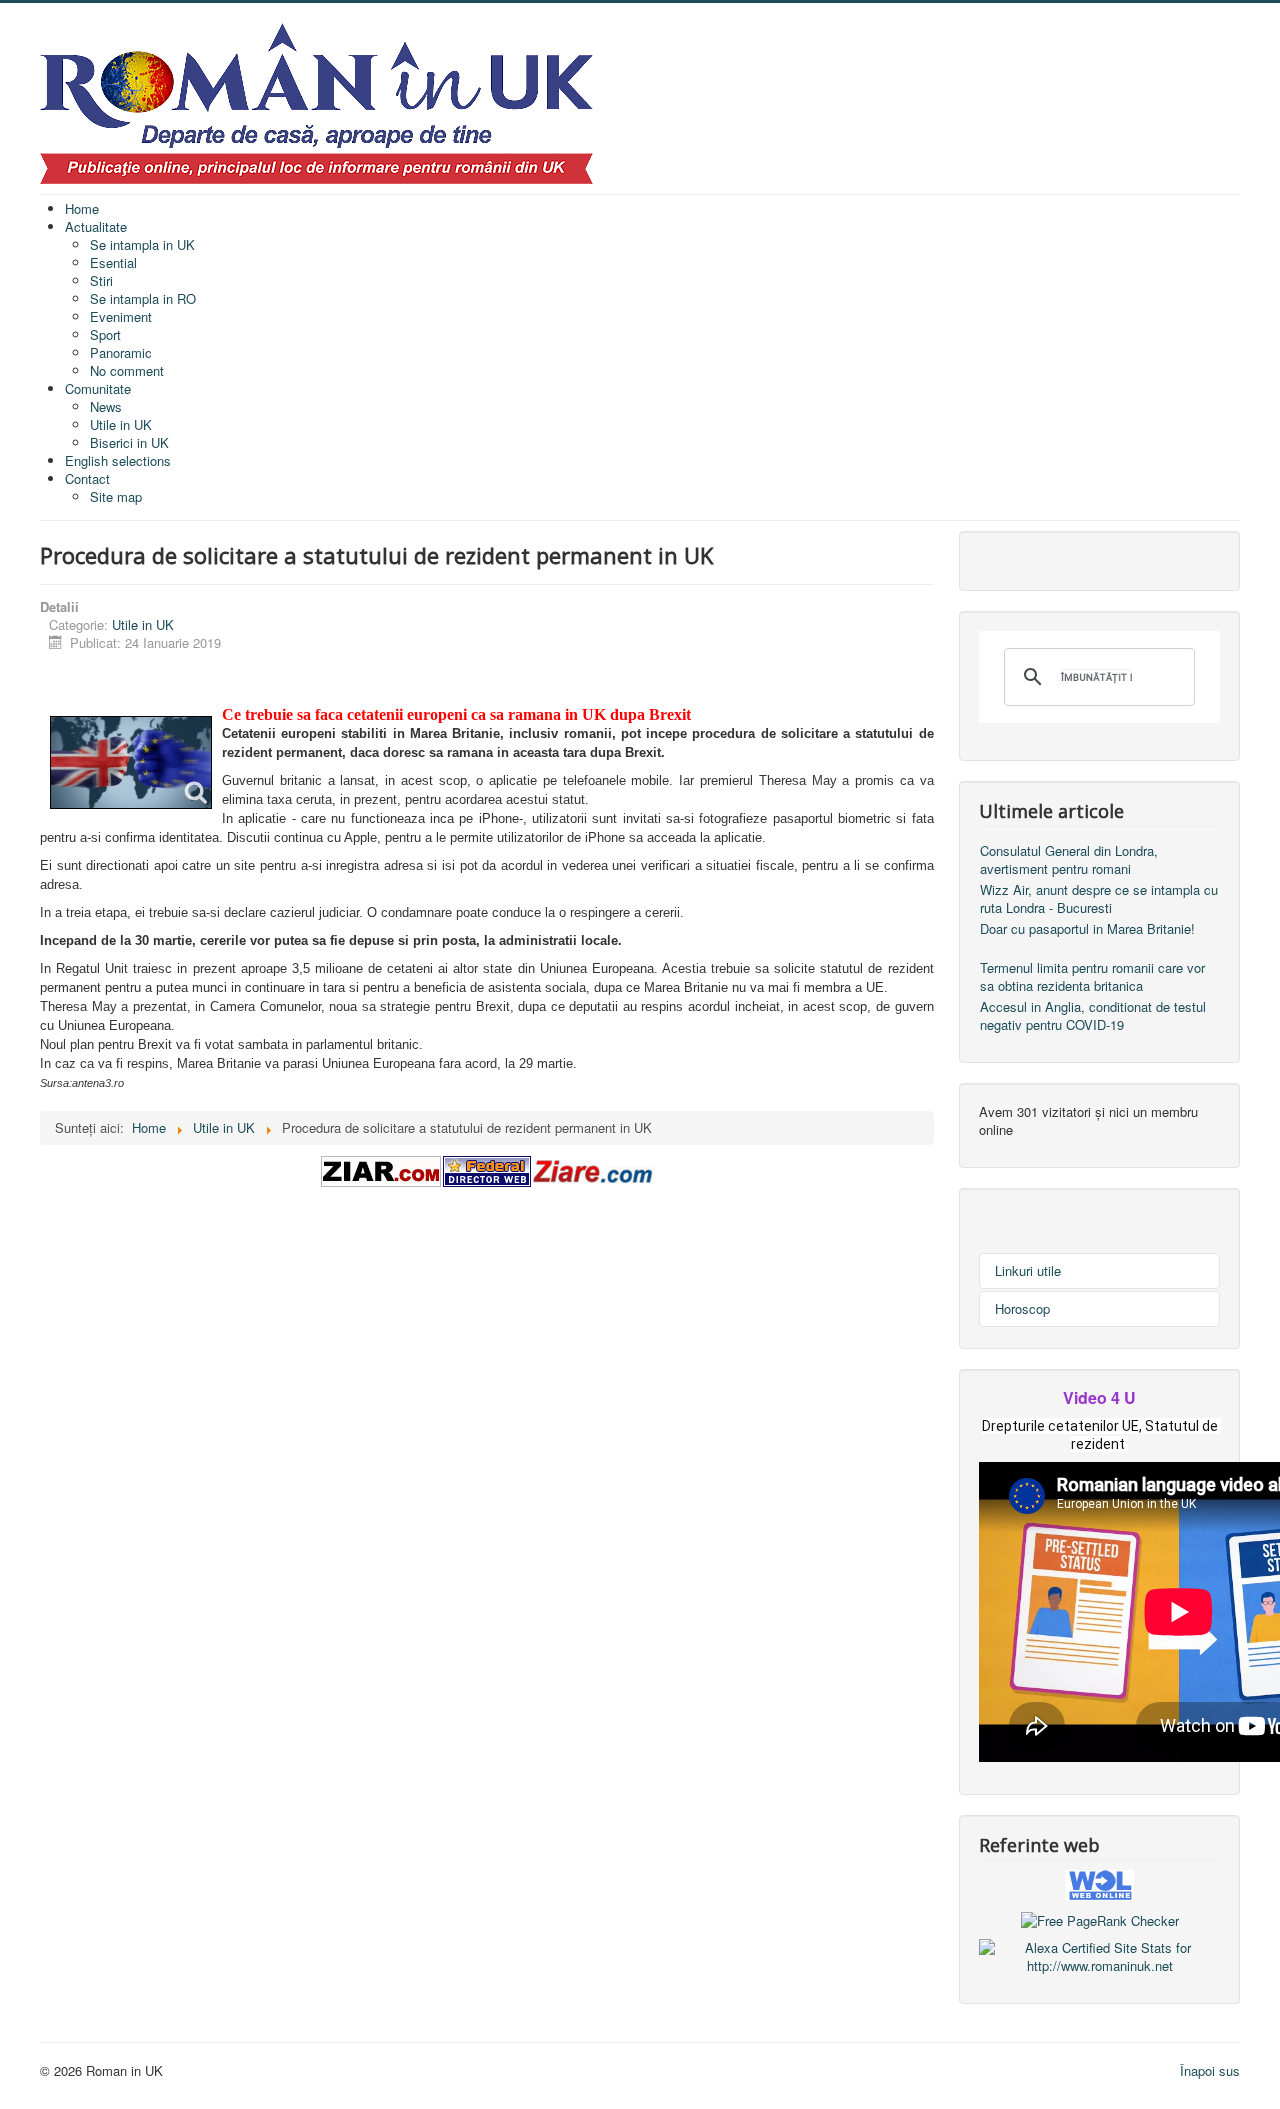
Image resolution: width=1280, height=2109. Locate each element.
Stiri (101, 280)
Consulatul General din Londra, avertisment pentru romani (1069, 859)
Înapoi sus (1210, 2070)
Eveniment (121, 316)
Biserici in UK (129, 442)
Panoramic (121, 352)
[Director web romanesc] (1099, 1883)
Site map (116, 496)
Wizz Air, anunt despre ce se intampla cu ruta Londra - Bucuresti (1099, 898)
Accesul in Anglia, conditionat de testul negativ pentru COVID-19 (1093, 1015)
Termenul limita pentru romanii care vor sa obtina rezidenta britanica (1092, 976)
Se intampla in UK (142, 244)
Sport (105, 334)
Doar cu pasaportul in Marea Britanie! (1087, 928)
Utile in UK (121, 424)
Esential (113, 262)
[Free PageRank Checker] (1100, 1918)
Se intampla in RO (143, 298)
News (106, 406)
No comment (127, 370)
